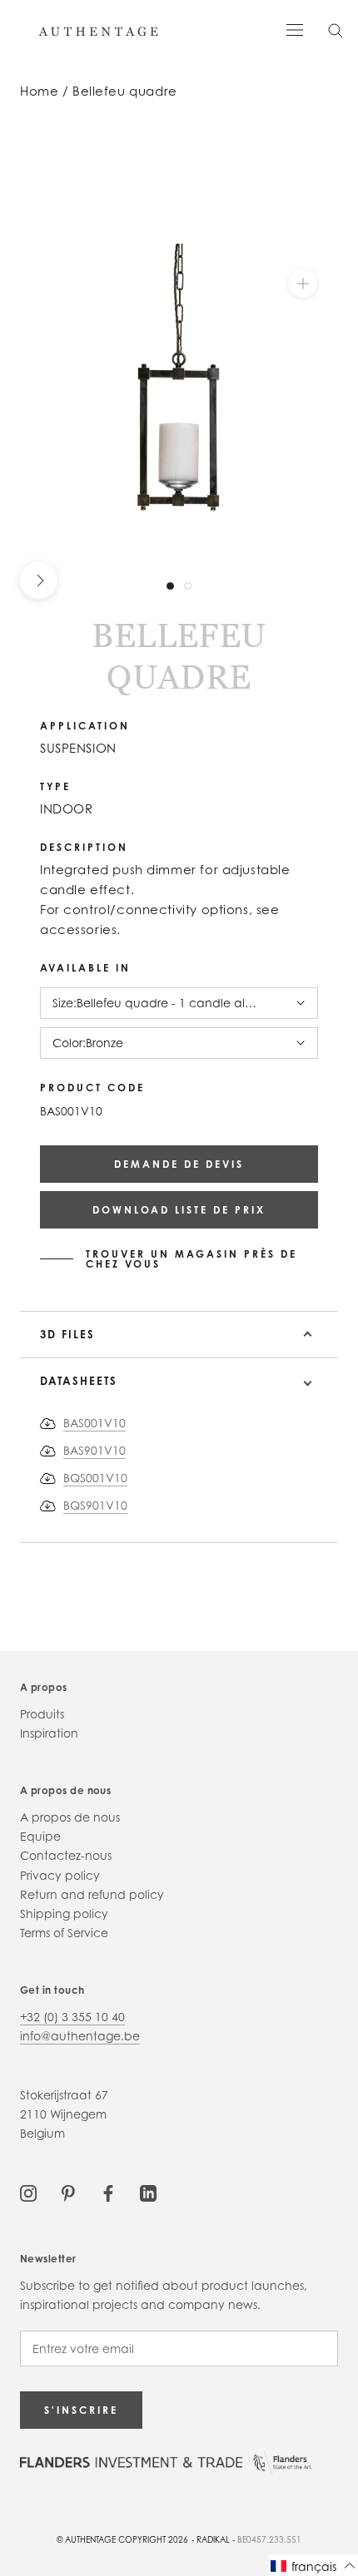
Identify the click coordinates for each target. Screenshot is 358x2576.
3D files (67, 1334)
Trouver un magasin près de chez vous (191, 1259)
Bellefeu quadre (125, 91)
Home (39, 91)
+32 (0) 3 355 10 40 (72, 2017)
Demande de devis (179, 1164)
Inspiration (49, 1733)
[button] (313, 2566)
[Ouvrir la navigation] (295, 29)
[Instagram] (28, 2192)
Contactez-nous (66, 1855)
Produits (42, 1714)
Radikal (213, 2539)
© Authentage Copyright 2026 (122, 2539)
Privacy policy (60, 1875)
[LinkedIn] (148, 2192)
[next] (39, 580)
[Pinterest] (68, 2192)
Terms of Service (64, 1933)
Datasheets (79, 1381)
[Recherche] (336, 30)
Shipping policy (64, 1913)
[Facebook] (108, 2192)
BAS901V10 (94, 1450)
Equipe (40, 1836)
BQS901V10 (95, 1505)
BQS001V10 (95, 1478)
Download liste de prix (179, 1210)
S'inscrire (81, 2410)
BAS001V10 (94, 1423)
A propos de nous (70, 1817)
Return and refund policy (92, 1894)
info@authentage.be (80, 2036)
